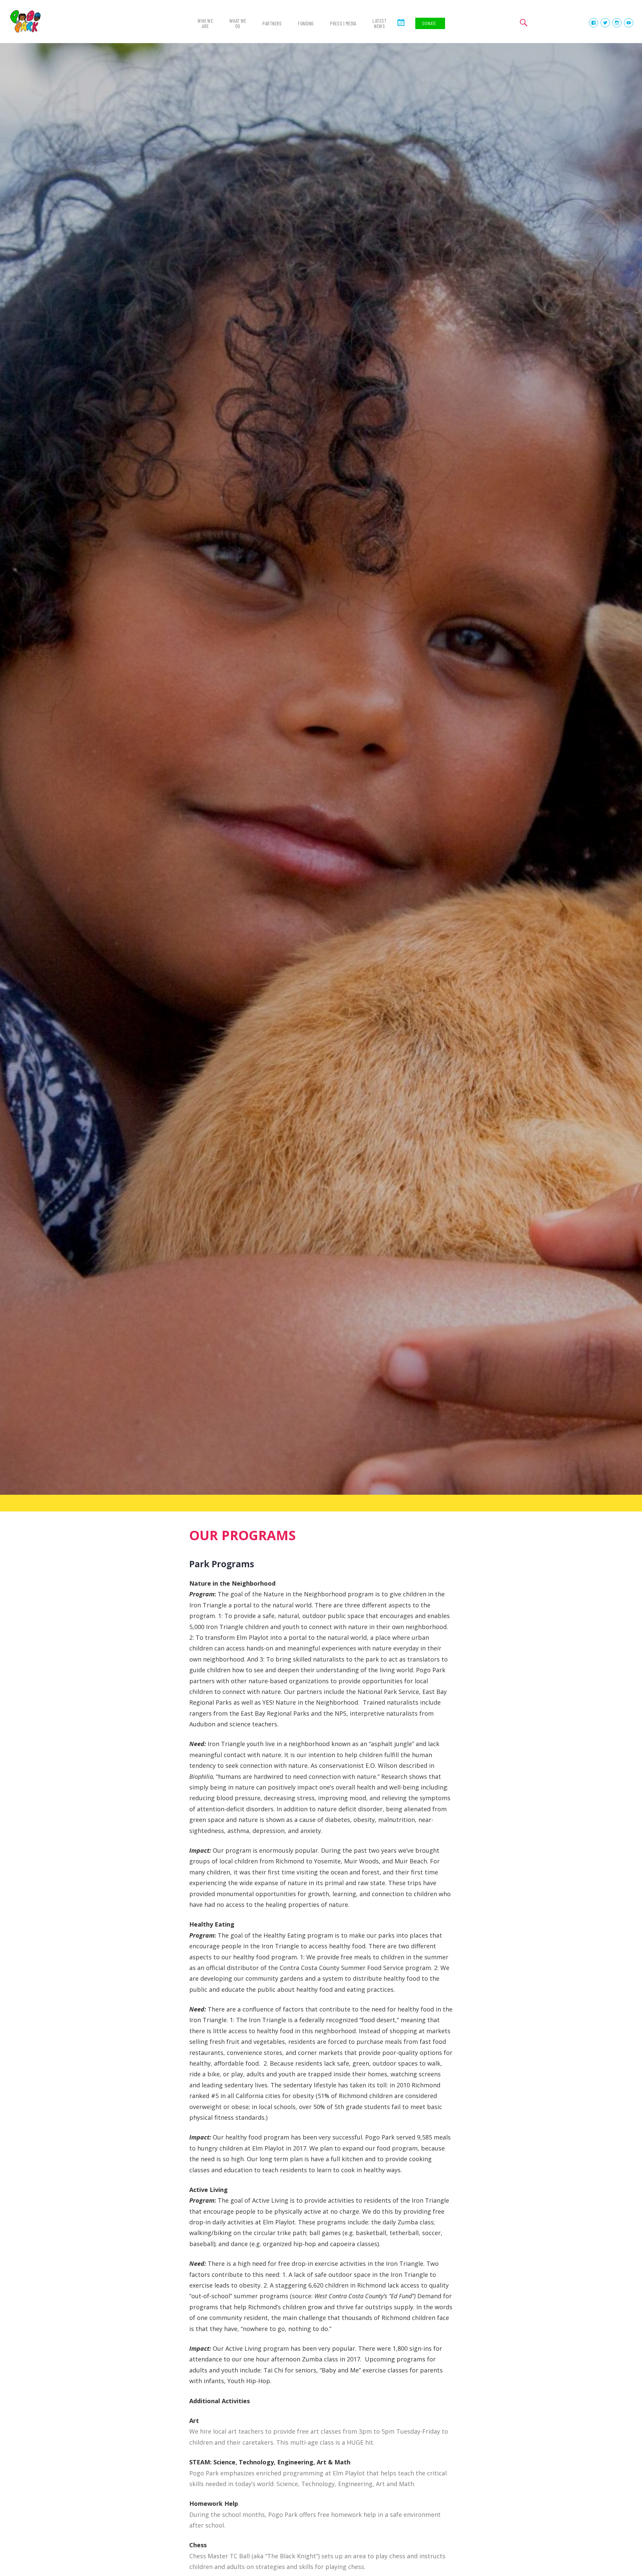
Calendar (401, 28)
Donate (429, 23)
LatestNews (380, 23)
